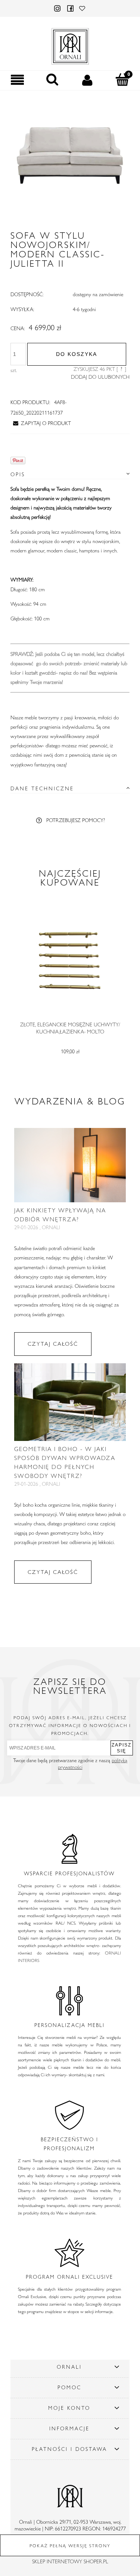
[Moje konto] (88, 80)
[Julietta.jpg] (70, 156)
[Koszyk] (122, 80)
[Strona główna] (70, 45)
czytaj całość (53, 1344)
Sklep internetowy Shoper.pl (70, 2561)
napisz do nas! (73, 673)
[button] (18, 80)
